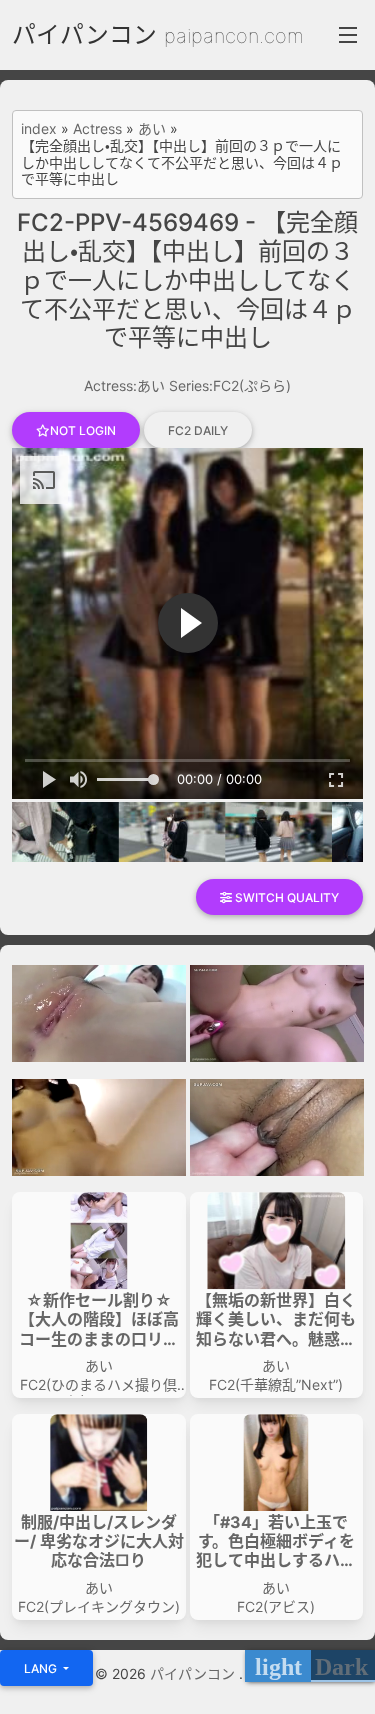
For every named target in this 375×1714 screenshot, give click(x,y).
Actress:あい (124, 385)
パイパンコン (84, 34)
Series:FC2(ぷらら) (230, 385)
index (39, 129)
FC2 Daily (198, 430)
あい (152, 129)
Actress (97, 129)
